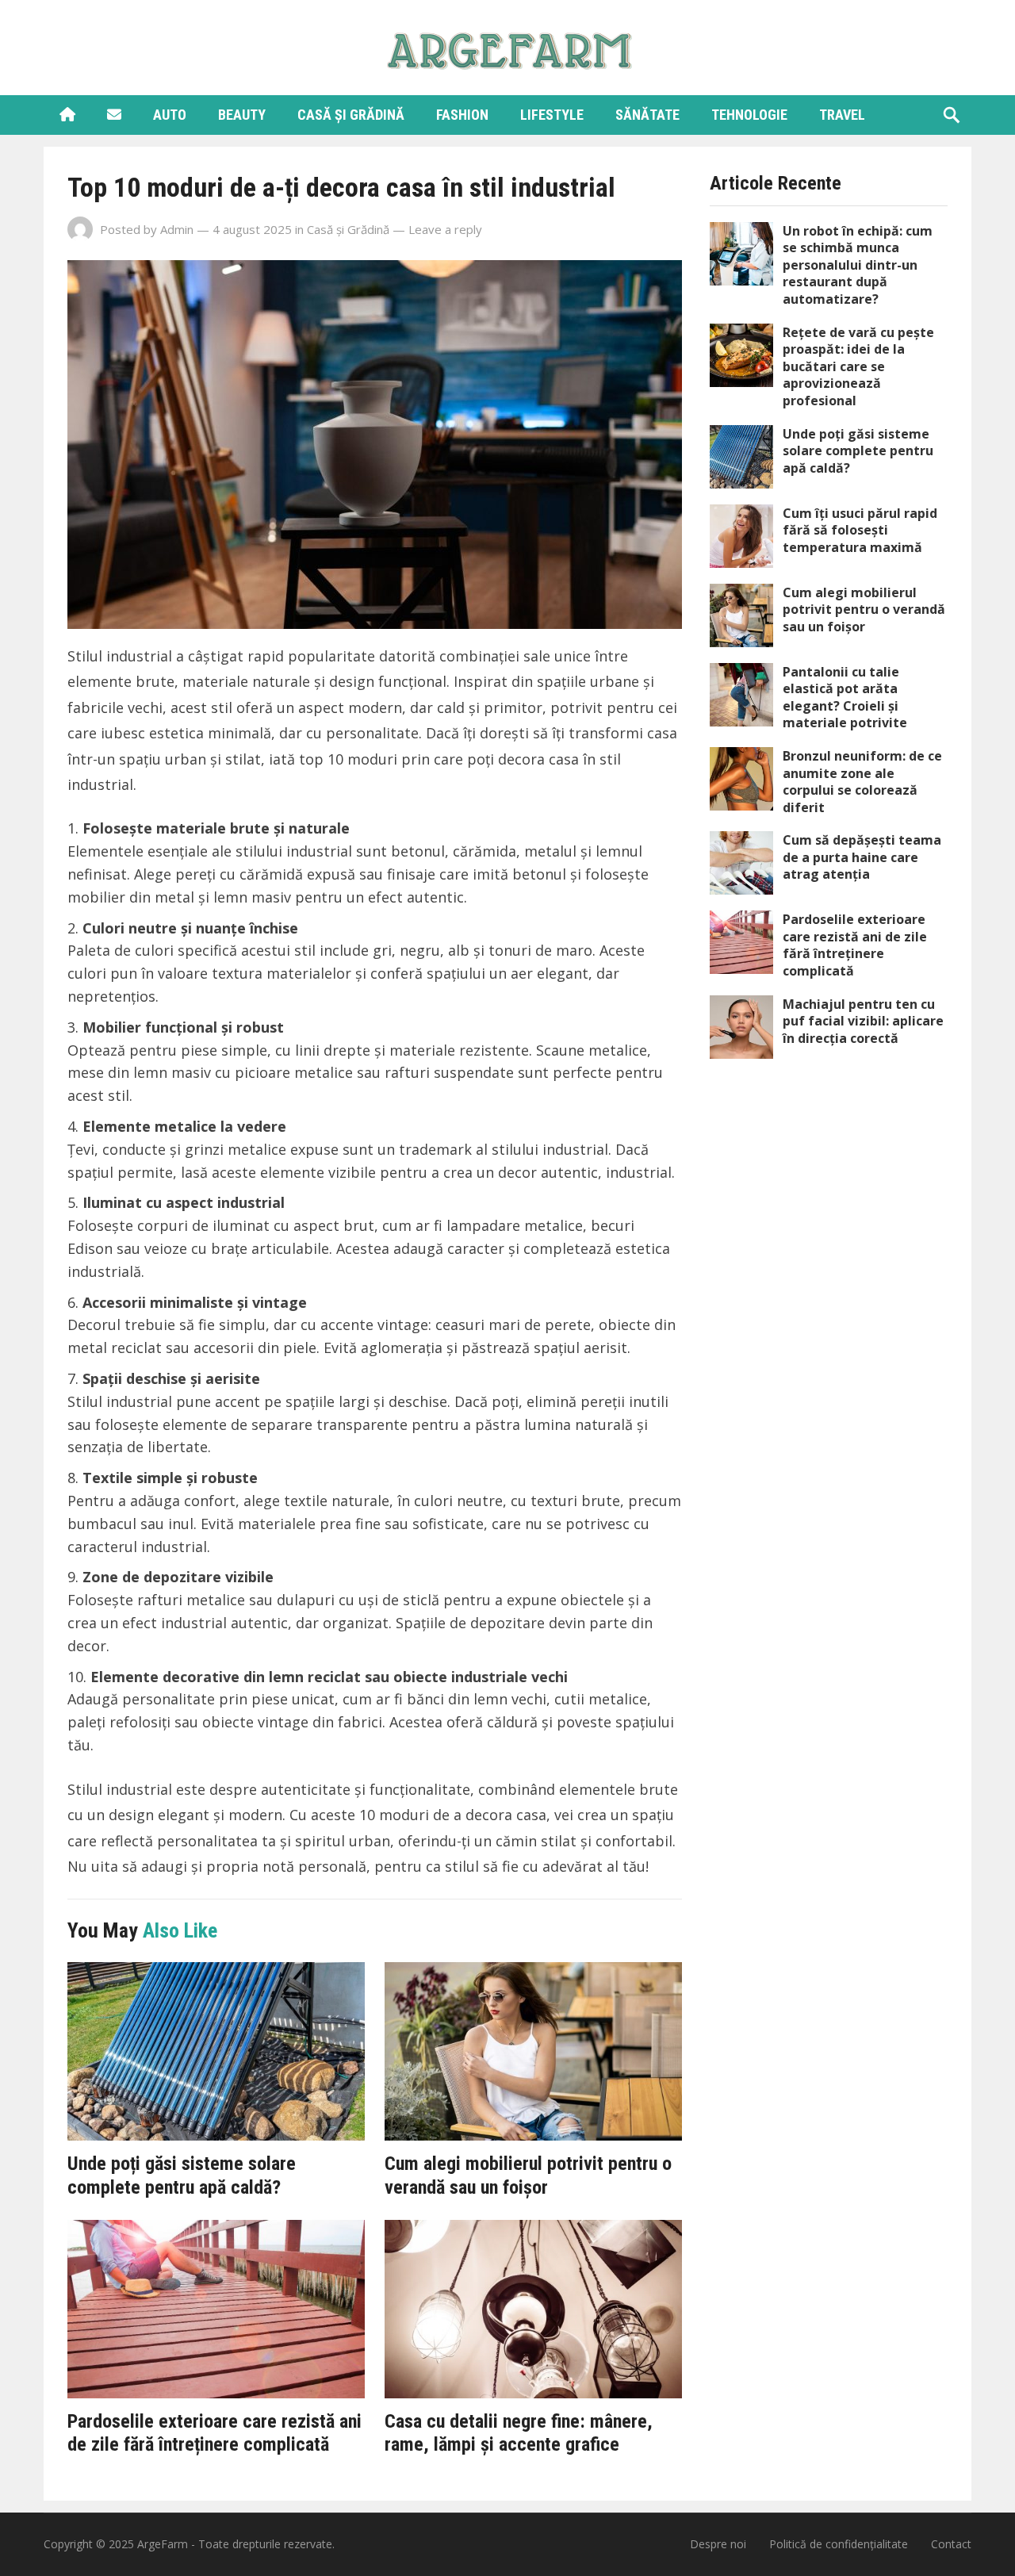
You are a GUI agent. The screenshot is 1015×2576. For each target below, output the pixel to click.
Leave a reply (445, 229)
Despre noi (718, 2544)
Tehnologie (749, 115)
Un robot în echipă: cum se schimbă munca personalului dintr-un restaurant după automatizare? (858, 265)
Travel (842, 115)
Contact (951, 2544)
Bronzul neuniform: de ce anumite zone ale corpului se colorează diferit (862, 782)
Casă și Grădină (351, 115)
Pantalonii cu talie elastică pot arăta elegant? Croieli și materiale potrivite (845, 698)
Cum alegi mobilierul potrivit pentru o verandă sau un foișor (528, 2175)
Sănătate (647, 115)
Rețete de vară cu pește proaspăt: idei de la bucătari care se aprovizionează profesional (858, 366)
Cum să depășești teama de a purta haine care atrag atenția (862, 857)
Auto (170, 115)
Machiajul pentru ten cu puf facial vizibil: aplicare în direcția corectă (863, 1021)
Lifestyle (552, 115)
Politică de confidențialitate (839, 2544)
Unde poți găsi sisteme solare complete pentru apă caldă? (182, 2175)
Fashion (462, 115)
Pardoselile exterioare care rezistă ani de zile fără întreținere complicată (214, 2433)
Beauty (242, 115)
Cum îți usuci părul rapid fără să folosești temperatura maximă (860, 530)
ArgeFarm (163, 2544)
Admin (177, 229)
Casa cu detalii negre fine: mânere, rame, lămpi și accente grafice (519, 2433)
